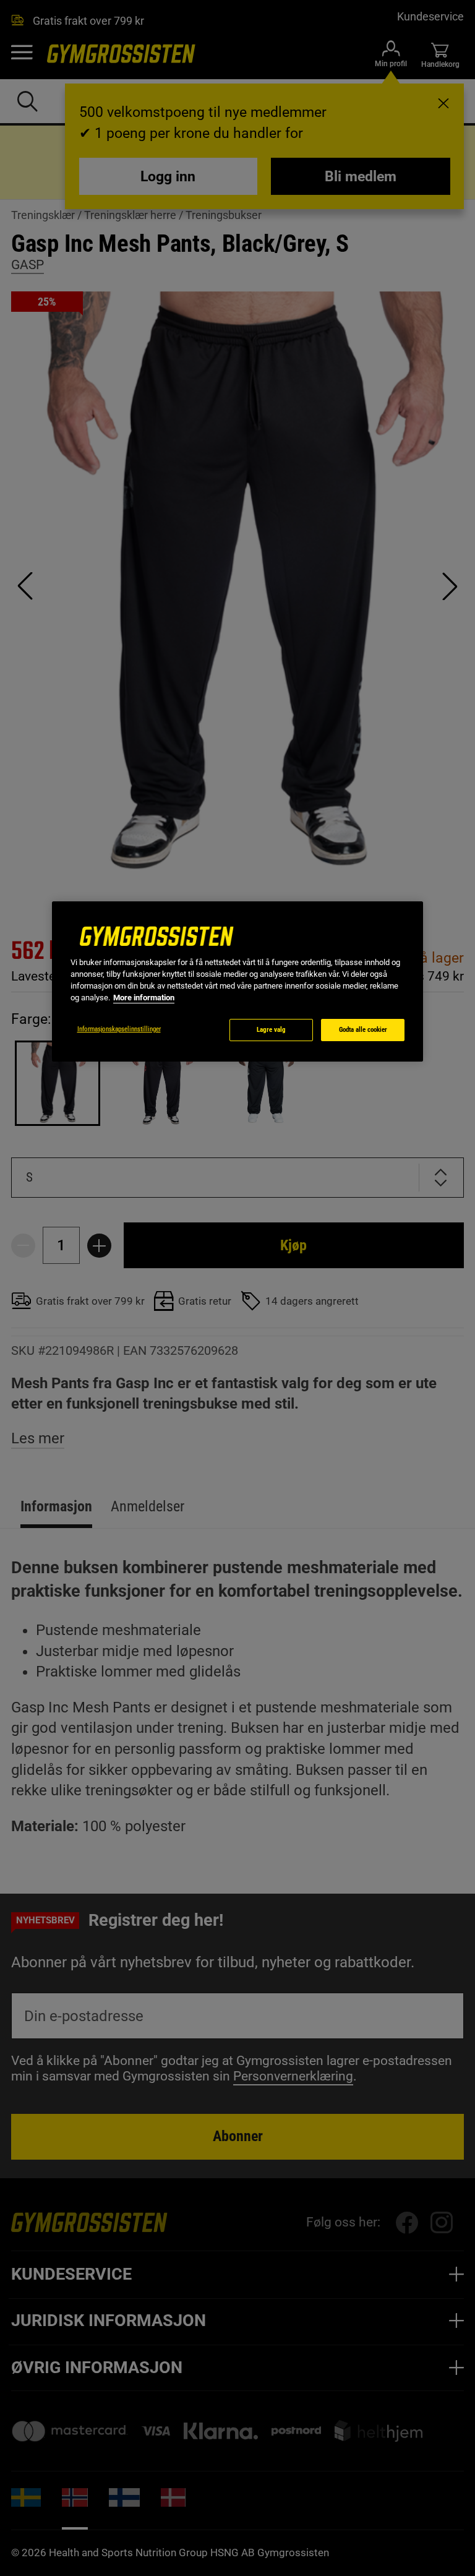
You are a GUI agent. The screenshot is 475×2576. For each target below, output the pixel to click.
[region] (237, 981)
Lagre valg (271, 1030)
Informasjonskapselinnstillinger (119, 1029)
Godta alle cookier (363, 1030)
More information (144, 998)
